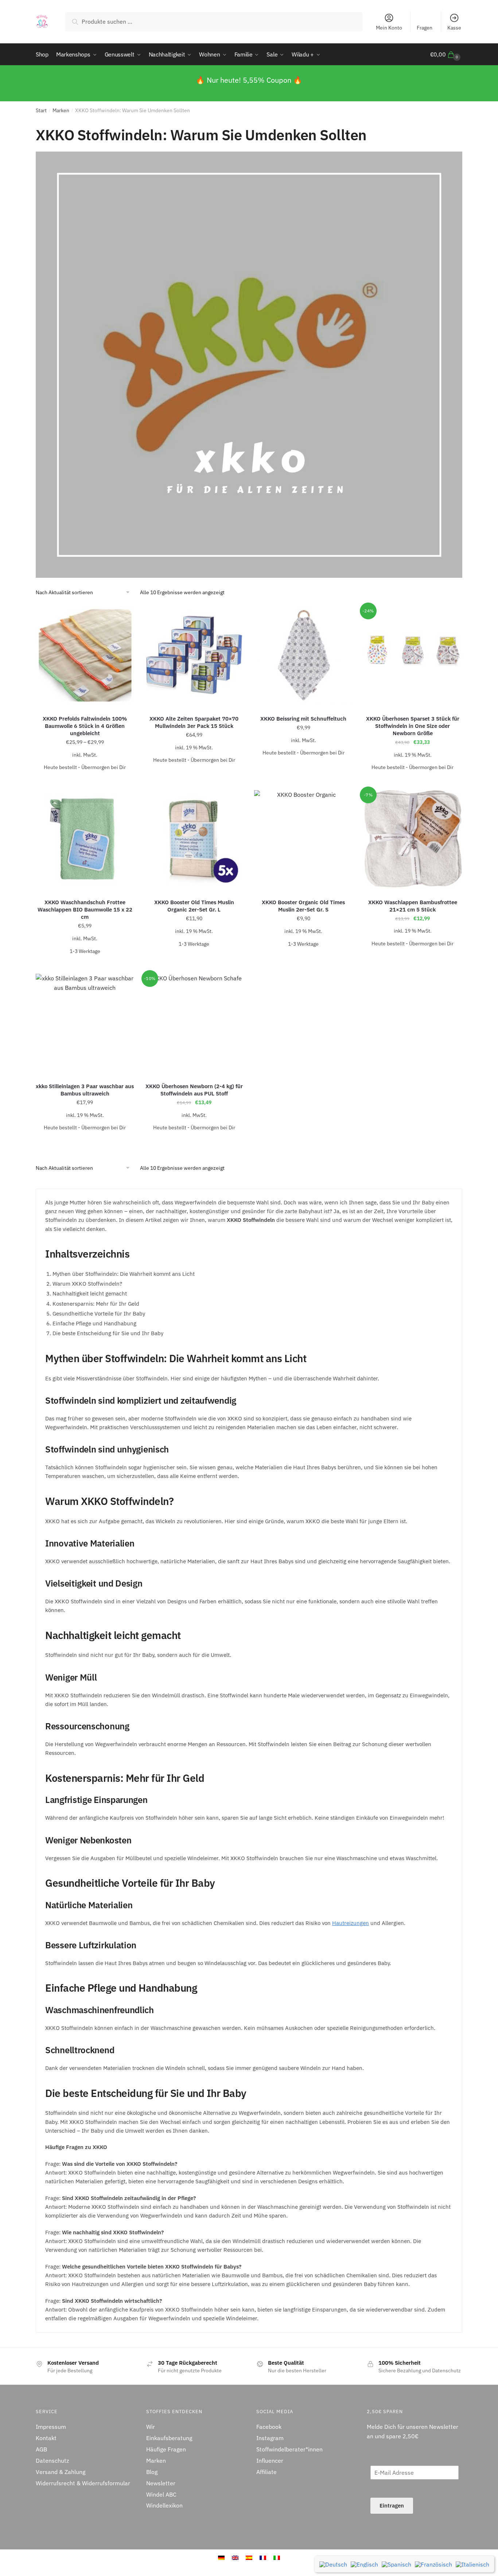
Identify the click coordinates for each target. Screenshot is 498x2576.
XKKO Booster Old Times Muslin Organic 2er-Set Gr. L (194, 906)
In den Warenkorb (194, 775)
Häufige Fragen (166, 2449)
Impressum (51, 2427)
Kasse (454, 28)
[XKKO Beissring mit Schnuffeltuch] (303, 655)
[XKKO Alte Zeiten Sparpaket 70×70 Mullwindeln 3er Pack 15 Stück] (194, 655)
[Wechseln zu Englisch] (364, 2564)
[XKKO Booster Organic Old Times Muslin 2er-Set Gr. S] (303, 839)
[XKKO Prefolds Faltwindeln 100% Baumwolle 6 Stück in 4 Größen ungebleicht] (85, 655)
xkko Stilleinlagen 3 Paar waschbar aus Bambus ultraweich (85, 1090)
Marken (61, 110)
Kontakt (46, 2438)
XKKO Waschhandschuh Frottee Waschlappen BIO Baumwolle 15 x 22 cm (85, 909)
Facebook (269, 2427)
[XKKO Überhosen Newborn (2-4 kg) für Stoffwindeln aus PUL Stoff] (194, 1023)
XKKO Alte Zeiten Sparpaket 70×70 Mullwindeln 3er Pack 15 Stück (194, 722)
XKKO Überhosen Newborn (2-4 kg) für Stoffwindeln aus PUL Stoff (194, 1090)
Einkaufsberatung (169, 2438)
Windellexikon (164, 2505)
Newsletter (161, 2483)
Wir (151, 2427)
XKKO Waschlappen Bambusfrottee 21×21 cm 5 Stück (413, 906)
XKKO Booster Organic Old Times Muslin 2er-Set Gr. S (303, 906)
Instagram (270, 2438)
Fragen (425, 28)
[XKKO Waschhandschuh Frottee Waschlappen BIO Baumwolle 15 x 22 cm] (85, 839)
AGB (41, 2449)
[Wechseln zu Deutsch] (333, 2564)
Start (41, 110)
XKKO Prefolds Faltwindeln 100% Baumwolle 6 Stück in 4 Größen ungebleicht (85, 726)
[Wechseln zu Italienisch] (472, 2564)
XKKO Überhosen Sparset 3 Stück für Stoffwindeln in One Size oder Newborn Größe (413, 726)
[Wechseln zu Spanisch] (396, 2564)
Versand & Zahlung (61, 2472)
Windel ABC (161, 2494)
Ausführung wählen (85, 782)
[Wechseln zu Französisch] (433, 2564)
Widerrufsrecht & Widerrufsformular (83, 2483)
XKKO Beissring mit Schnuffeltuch (303, 719)
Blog (152, 2472)
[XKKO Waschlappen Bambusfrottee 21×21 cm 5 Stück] (413, 839)
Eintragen (392, 2506)
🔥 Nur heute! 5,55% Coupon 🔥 (249, 80)
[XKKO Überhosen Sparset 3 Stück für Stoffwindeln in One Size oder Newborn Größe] (413, 655)
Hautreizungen (351, 1923)
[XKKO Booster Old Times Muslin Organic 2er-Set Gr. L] (194, 839)
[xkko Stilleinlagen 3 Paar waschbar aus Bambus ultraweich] (85, 1023)
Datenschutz (52, 2461)
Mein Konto (389, 28)
